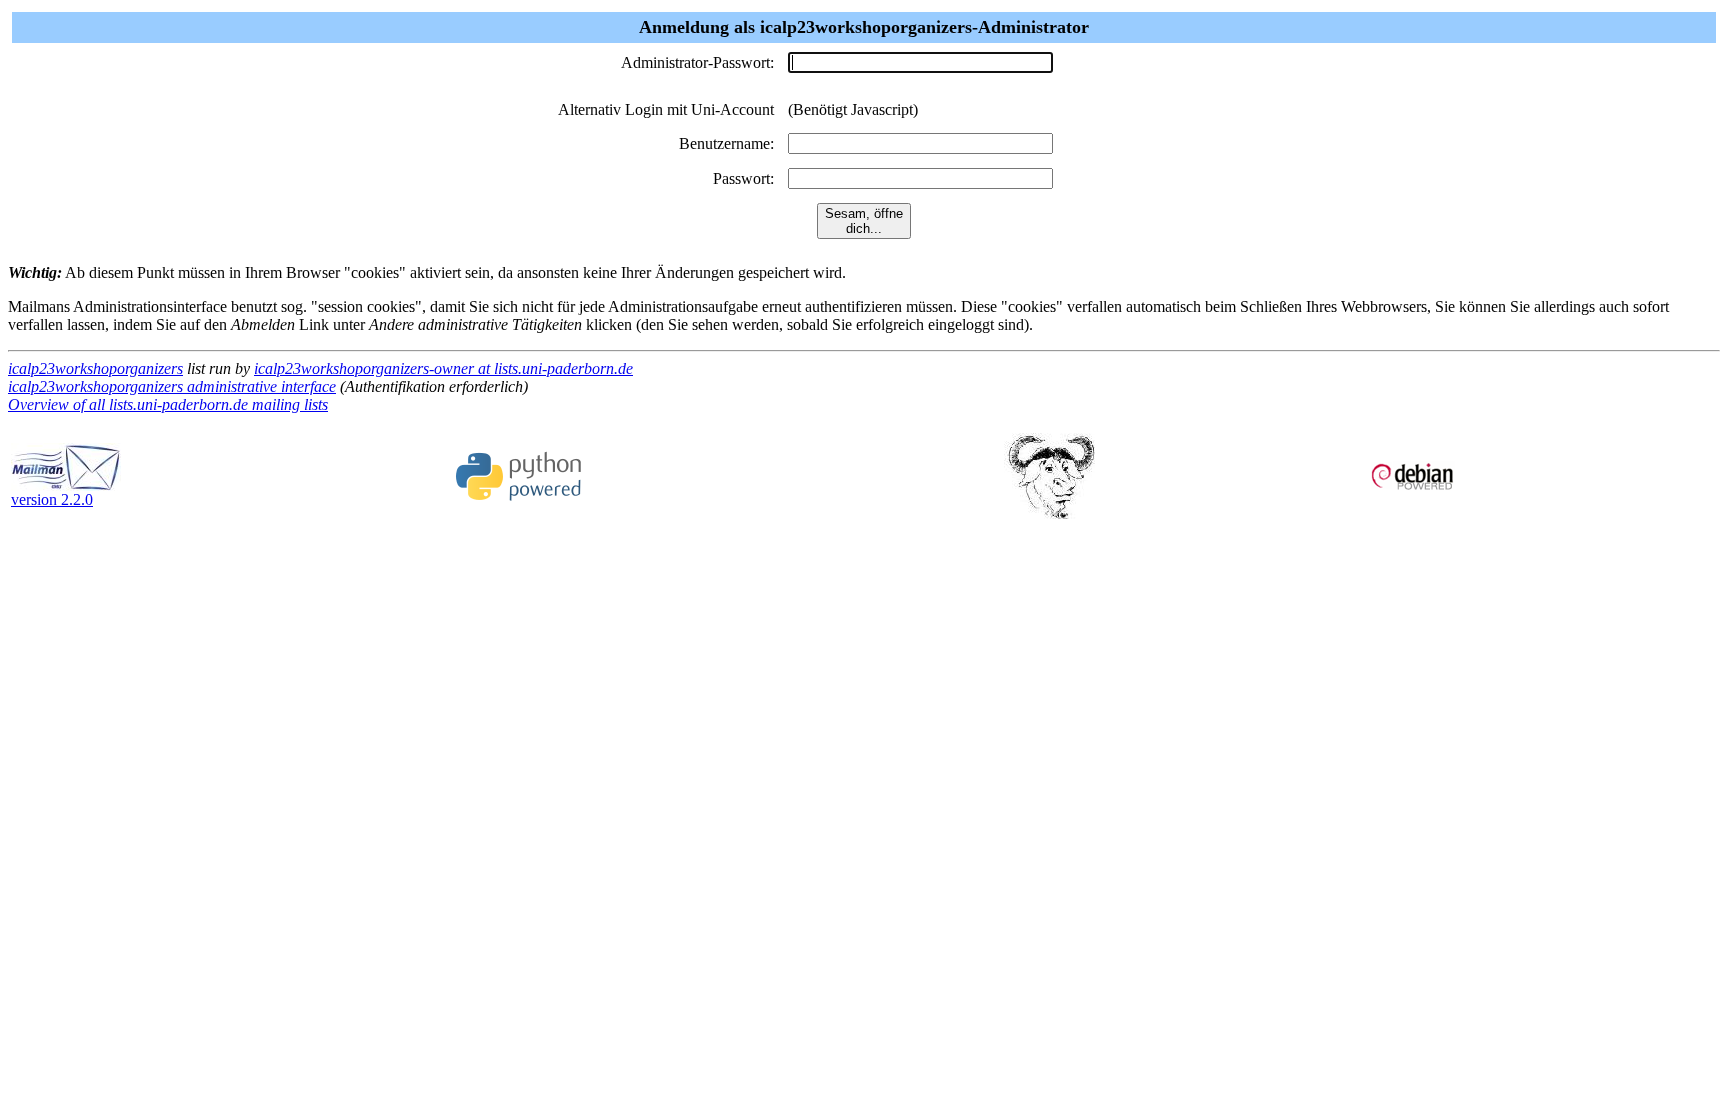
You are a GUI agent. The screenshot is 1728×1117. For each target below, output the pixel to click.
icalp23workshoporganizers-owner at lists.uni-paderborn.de (443, 368)
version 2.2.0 (52, 499)
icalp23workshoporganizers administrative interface (172, 386)
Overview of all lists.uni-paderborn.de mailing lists (168, 404)
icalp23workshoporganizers (95, 368)
